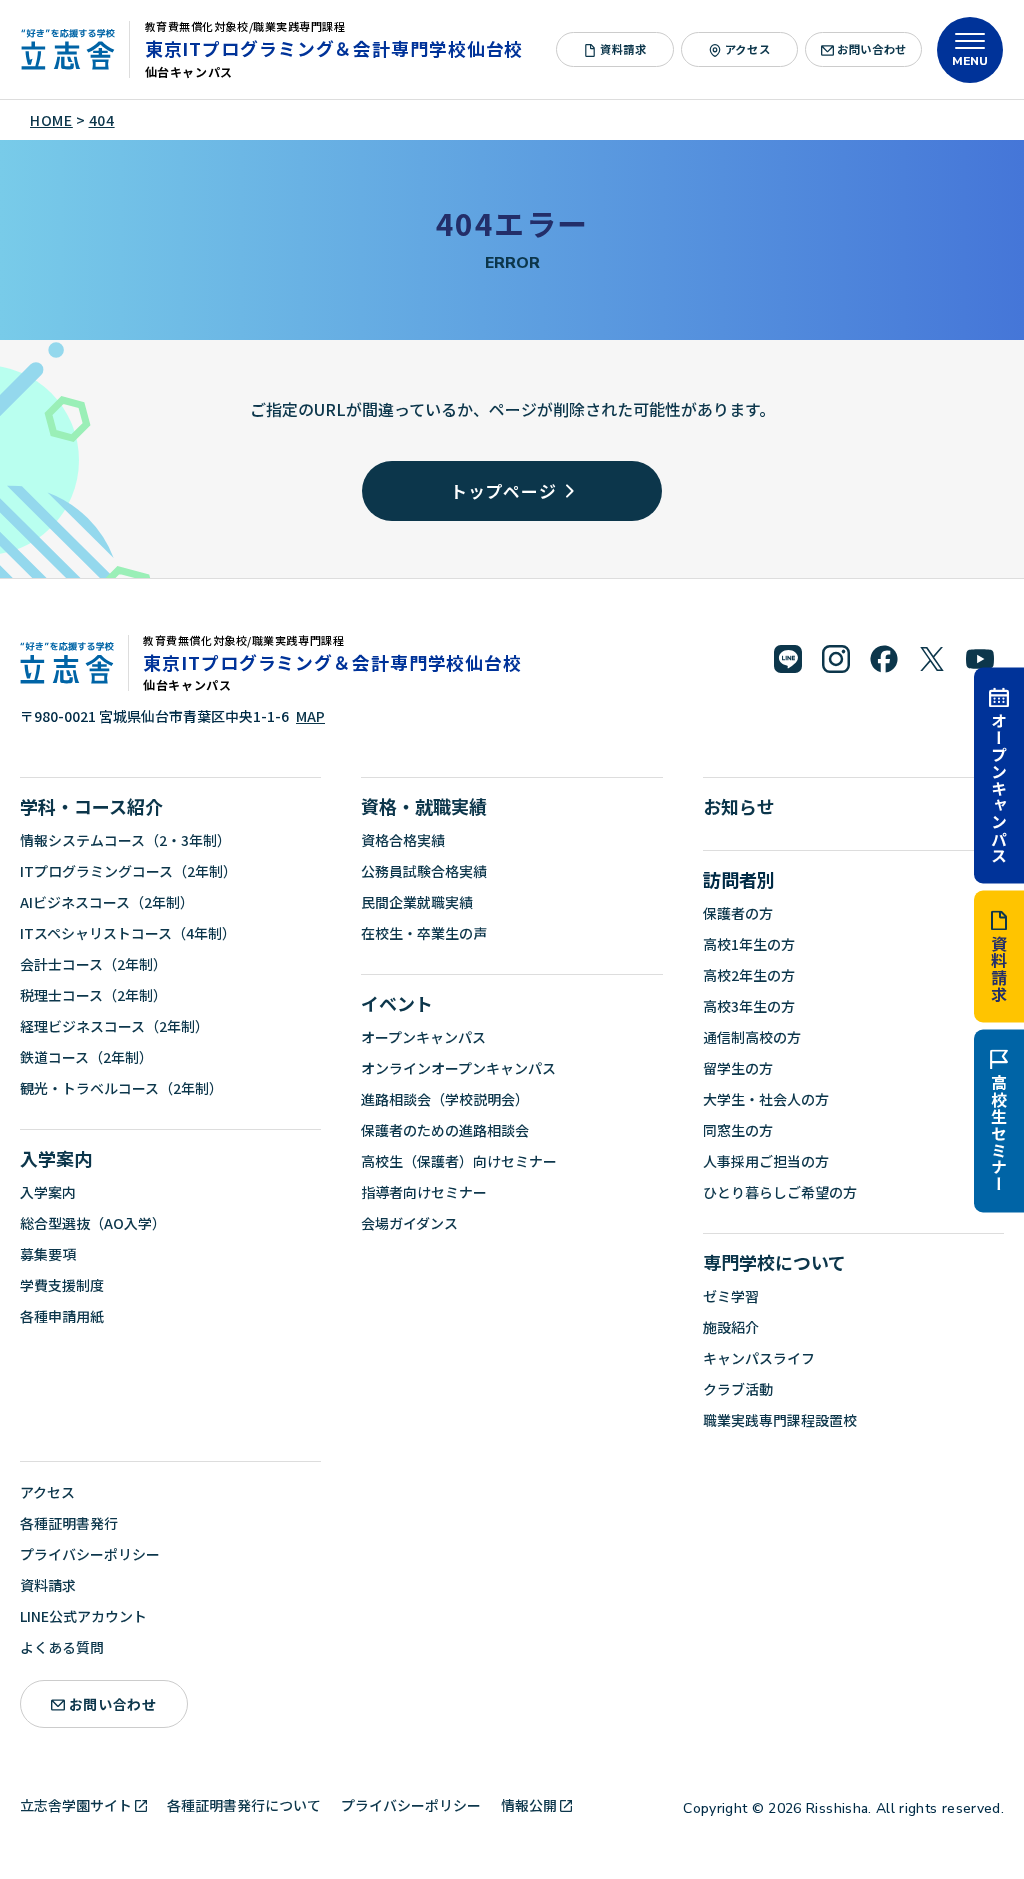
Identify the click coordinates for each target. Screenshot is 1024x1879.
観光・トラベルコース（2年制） (121, 1088)
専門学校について (774, 1262)
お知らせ (739, 806)
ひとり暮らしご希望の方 (780, 1192)
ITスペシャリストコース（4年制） (128, 933)
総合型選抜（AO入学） (93, 1223)
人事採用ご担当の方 (766, 1161)
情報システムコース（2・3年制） (125, 840)
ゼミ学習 (731, 1296)
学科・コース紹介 (91, 806)
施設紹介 (731, 1327)
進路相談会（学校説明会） (445, 1099)
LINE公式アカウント (83, 1616)
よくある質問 (62, 1647)
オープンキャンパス (999, 787)
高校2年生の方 (749, 975)
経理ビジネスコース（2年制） (114, 1026)
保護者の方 (738, 913)
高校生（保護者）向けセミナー (459, 1161)
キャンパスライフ (759, 1358)
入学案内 (56, 1158)
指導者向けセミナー (424, 1192)
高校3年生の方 (749, 1006)
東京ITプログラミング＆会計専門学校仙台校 (334, 48)
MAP (310, 716)
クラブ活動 (738, 1389)
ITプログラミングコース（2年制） (128, 871)
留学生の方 (738, 1068)
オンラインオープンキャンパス (458, 1068)
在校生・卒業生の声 (424, 933)
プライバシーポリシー (90, 1554)
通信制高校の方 (752, 1037)
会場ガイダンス (409, 1223)
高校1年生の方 (749, 944)
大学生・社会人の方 (766, 1099)
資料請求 (999, 968)
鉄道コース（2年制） (86, 1057)
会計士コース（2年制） (93, 964)
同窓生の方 (738, 1130)
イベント (397, 1003)
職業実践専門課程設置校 (780, 1420)
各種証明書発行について (244, 1805)
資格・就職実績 (424, 806)
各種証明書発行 (69, 1523)
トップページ (503, 490)
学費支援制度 (62, 1285)
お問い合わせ (871, 49)
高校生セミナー (999, 1133)
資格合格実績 (403, 840)
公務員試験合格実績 (424, 871)
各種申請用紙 (62, 1316)
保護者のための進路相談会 (445, 1130)
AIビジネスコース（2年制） (107, 902)
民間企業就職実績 (417, 902)
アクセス (747, 49)
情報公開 (529, 1805)
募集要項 (48, 1254)
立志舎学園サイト (76, 1805)
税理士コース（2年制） (93, 995)
